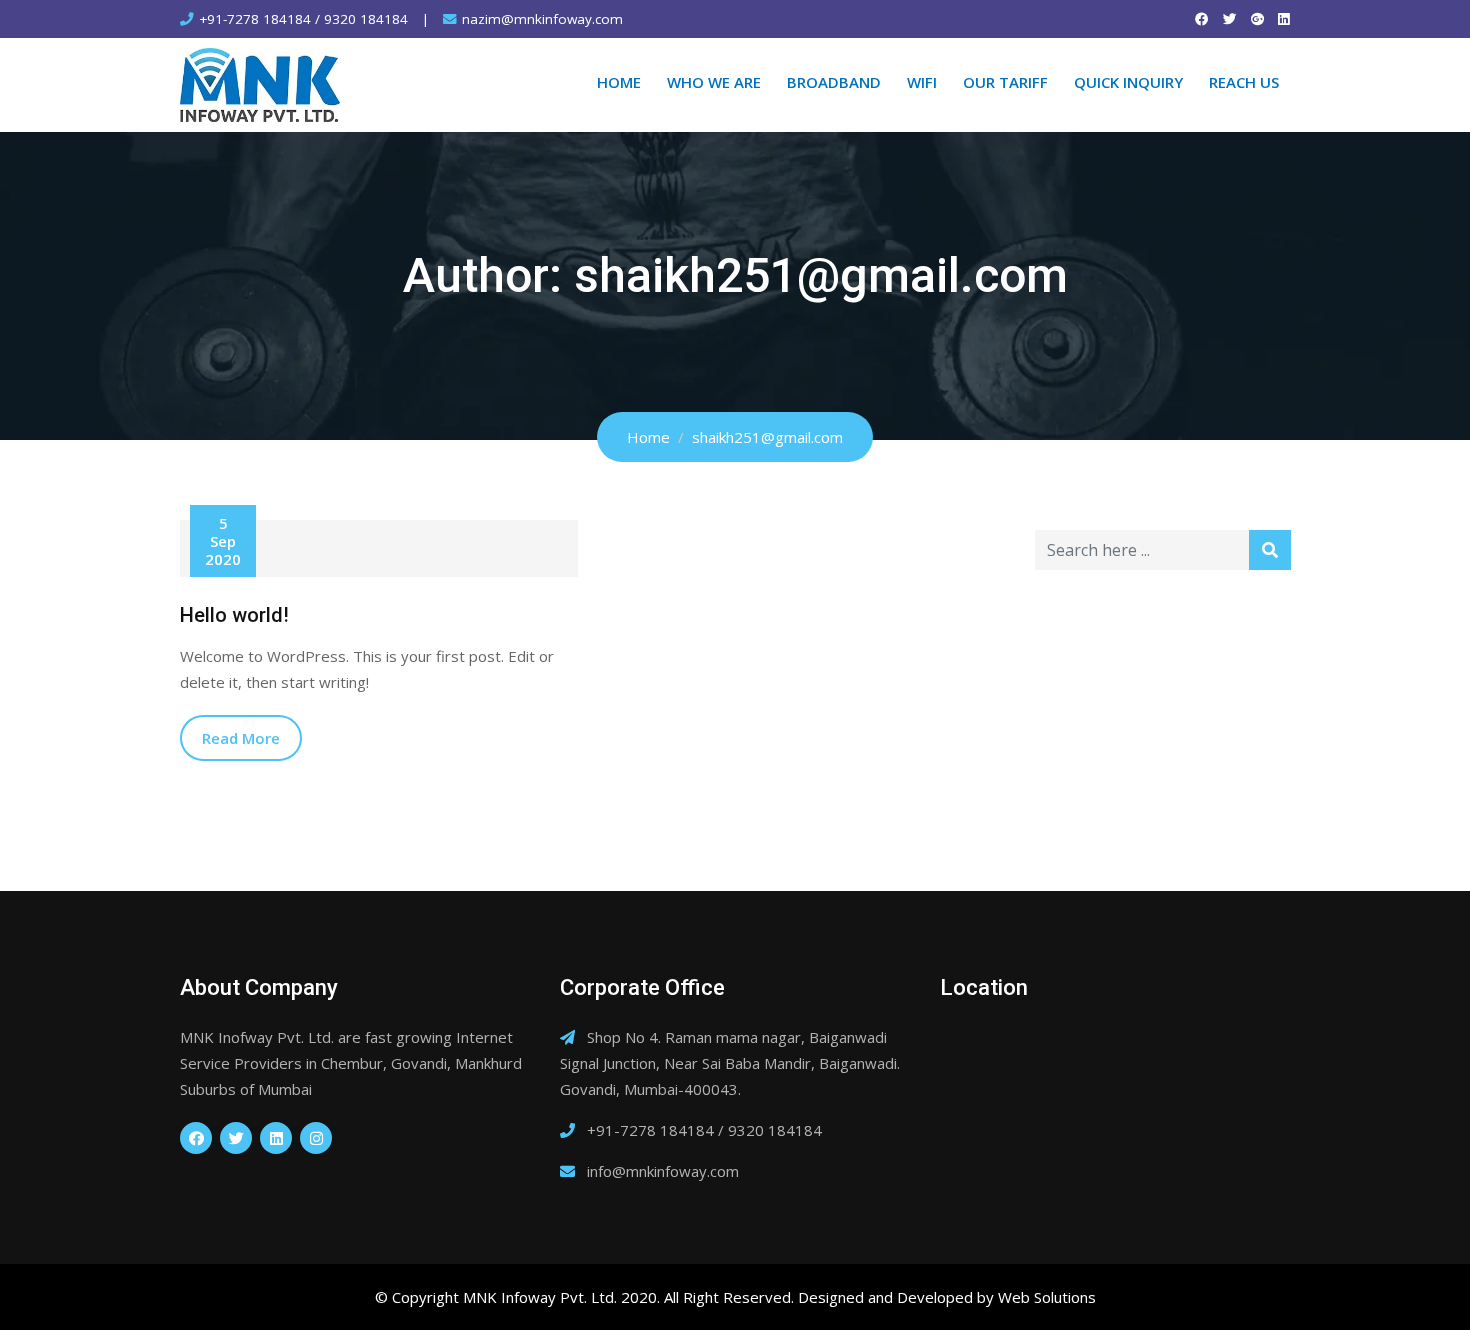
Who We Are (714, 82)
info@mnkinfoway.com (663, 1171)
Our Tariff (1005, 82)
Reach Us (1244, 82)
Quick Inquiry (1128, 82)
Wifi (922, 82)
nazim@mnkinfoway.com (542, 19)
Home (619, 82)
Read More (241, 738)
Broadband (834, 82)
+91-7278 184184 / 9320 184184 (303, 19)
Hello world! (234, 615)
